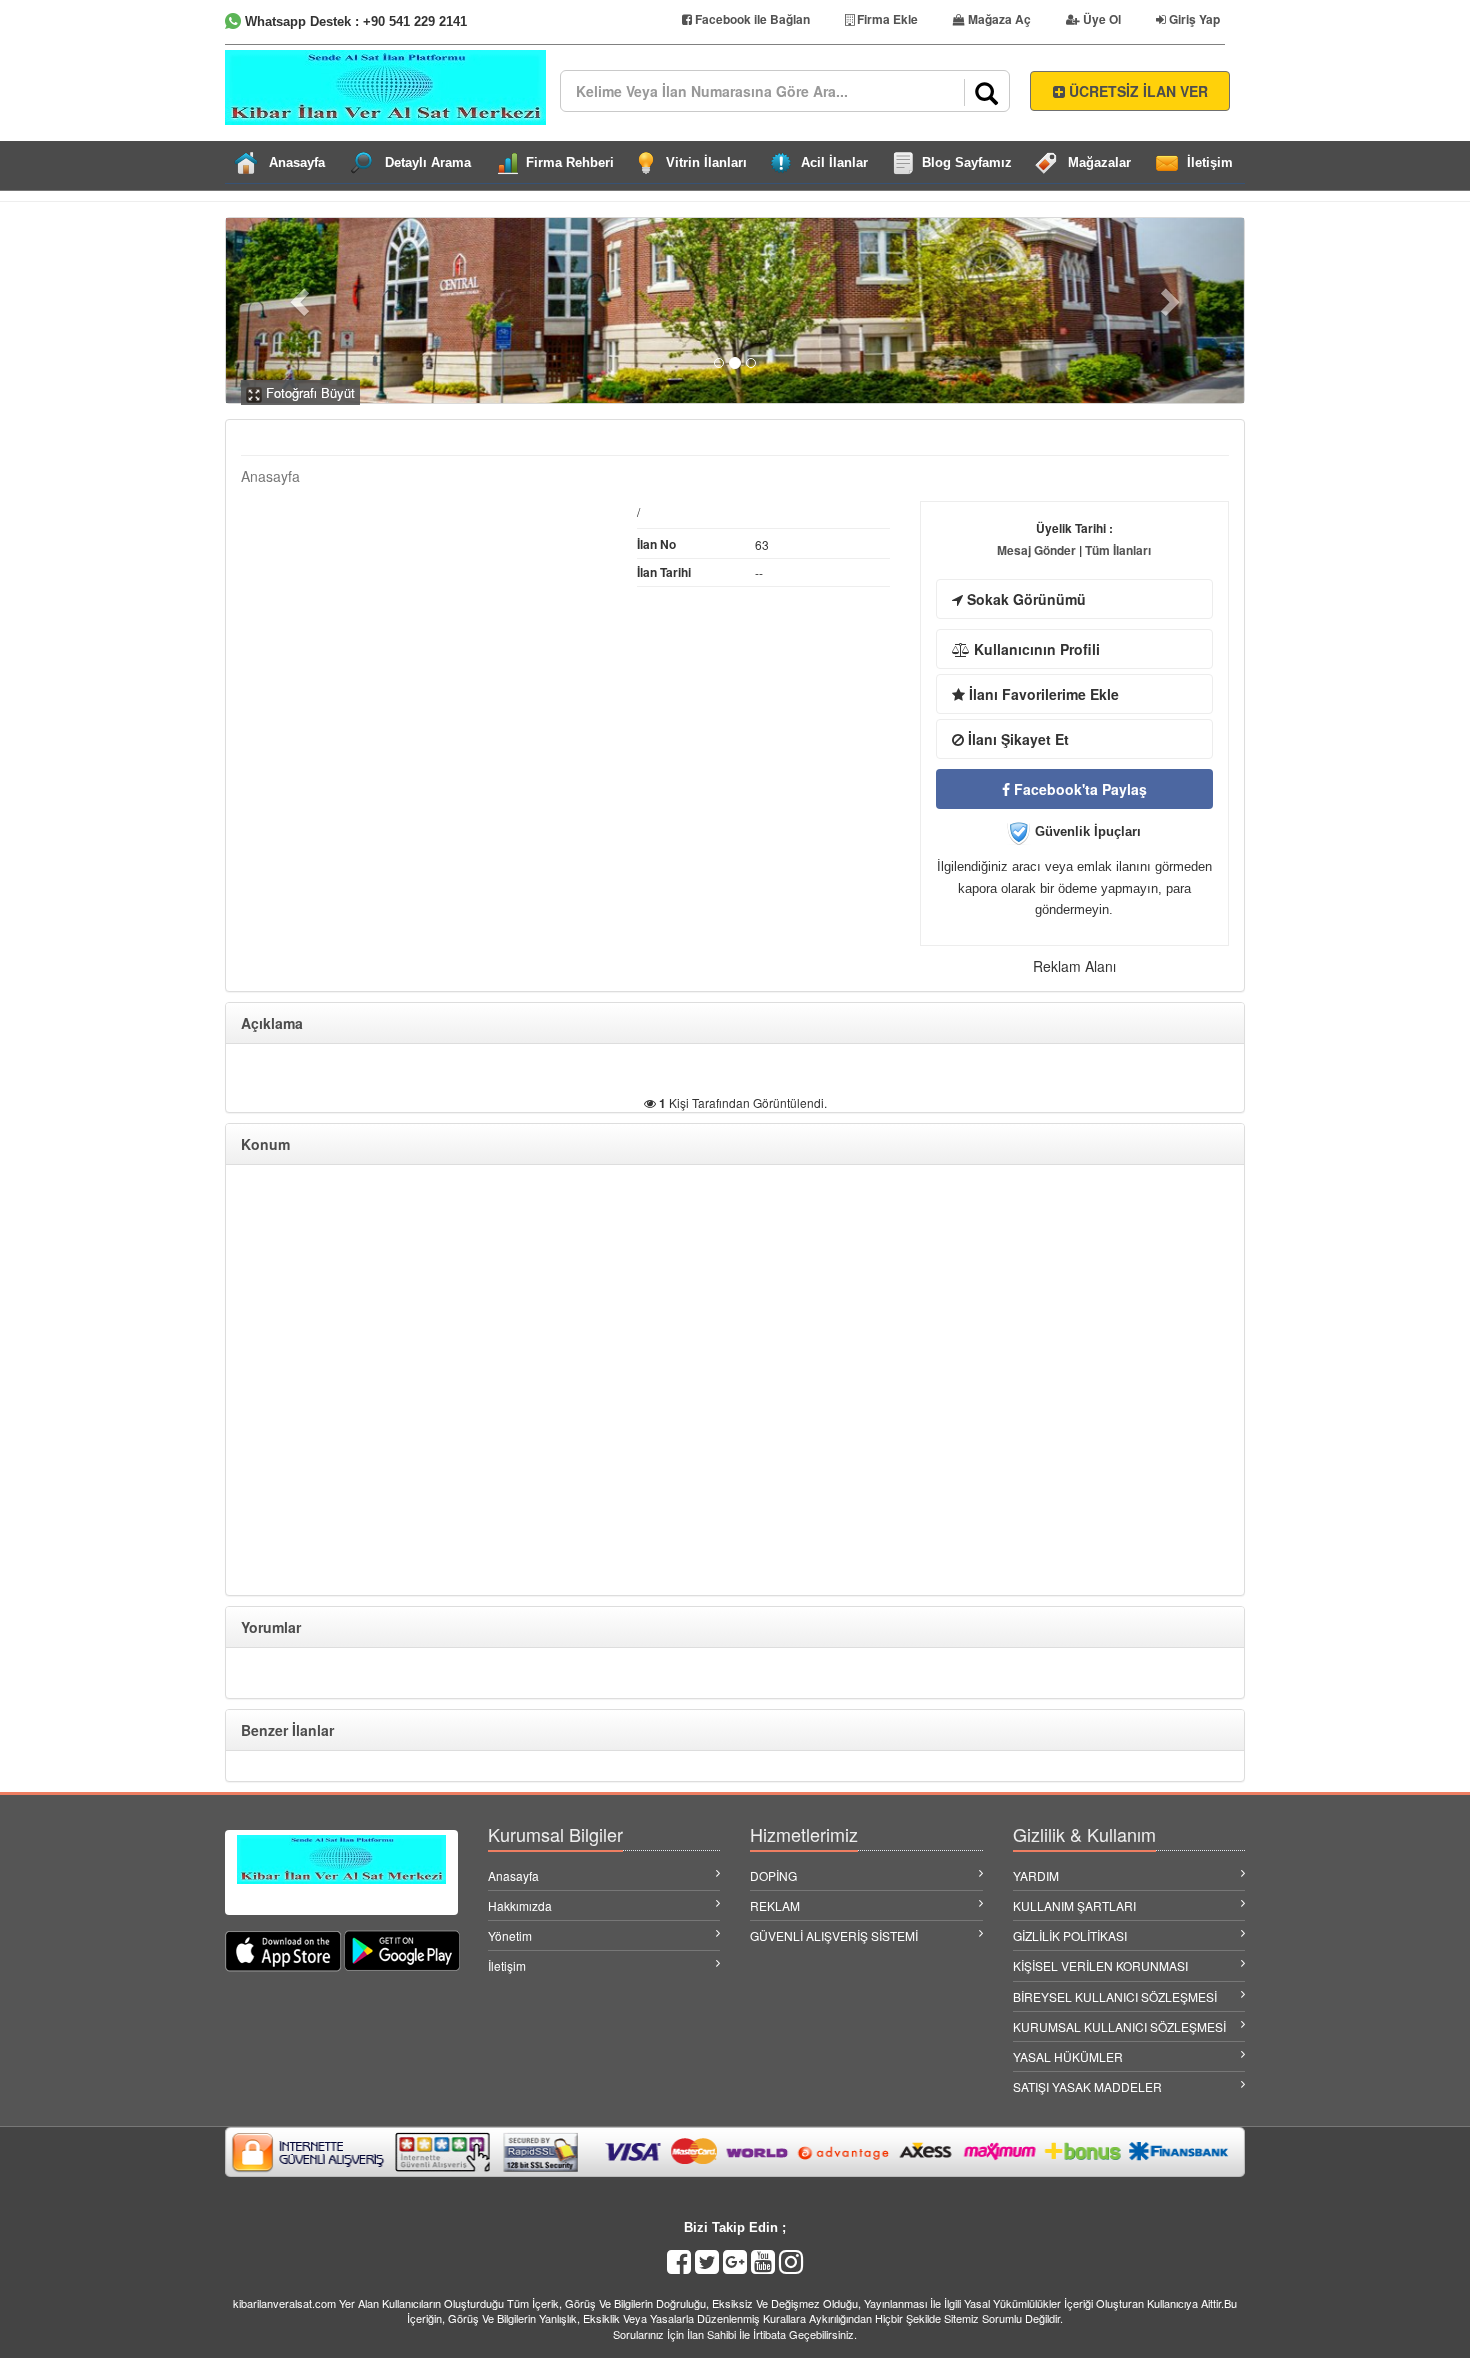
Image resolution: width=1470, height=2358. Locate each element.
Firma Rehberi (570, 162)
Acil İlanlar (834, 162)
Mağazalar (1099, 162)
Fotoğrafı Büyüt (308, 392)
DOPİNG (773, 1875)
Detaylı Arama (428, 162)
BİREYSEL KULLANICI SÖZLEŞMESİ (1115, 1996)
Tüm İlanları (1118, 550)
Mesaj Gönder (1036, 550)
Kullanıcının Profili (1035, 649)
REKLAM (775, 1905)
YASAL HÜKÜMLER (1068, 2056)
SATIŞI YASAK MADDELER (1087, 2086)
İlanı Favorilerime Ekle (1042, 694)
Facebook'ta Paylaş (1078, 789)
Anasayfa (297, 162)
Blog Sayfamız (967, 162)
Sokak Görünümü (1024, 599)
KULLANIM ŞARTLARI (1074, 1905)
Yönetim (510, 1935)
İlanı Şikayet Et (1016, 739)
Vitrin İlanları (706, 162)
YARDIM (1036, 1875)
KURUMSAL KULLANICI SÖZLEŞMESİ (1119, 2026)
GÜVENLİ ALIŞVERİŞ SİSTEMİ (834, 1935)
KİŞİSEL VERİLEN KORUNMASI (1100, 1965)
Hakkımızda (520, 1905)
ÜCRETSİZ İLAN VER (1136, 91)
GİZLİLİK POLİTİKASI (1070, 1935)
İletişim (1210, 162)
